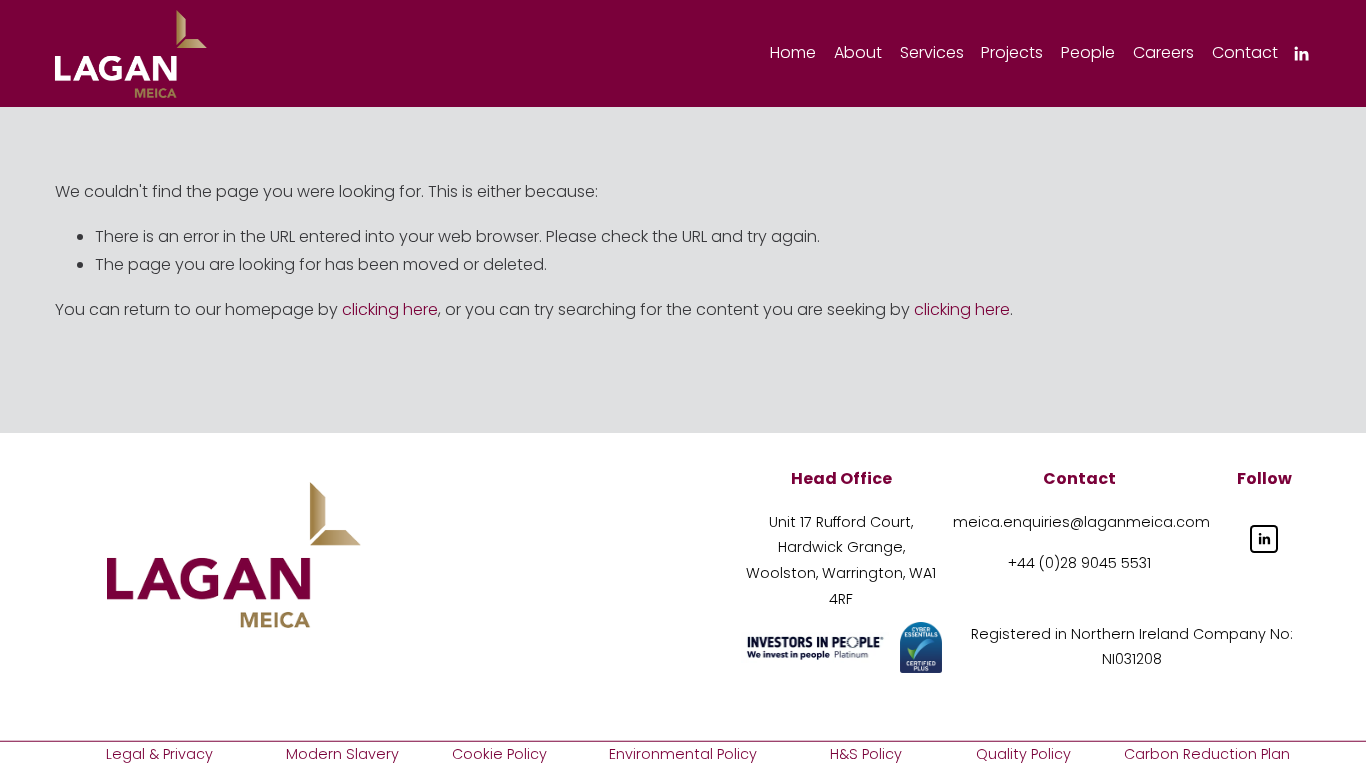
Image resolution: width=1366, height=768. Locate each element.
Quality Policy (1023, 754)
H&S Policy (866, 754)
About (858, 52)
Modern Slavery (342, 754)
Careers (1163, 52)
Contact (1245, 52)
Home (793, 52)
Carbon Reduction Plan (1207, 754)
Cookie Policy (499, 754)
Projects (1012, 52)
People (1088, 52)
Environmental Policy (683, 754)
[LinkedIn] (1301, 54)
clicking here (390, 309)
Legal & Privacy (159, 754)
